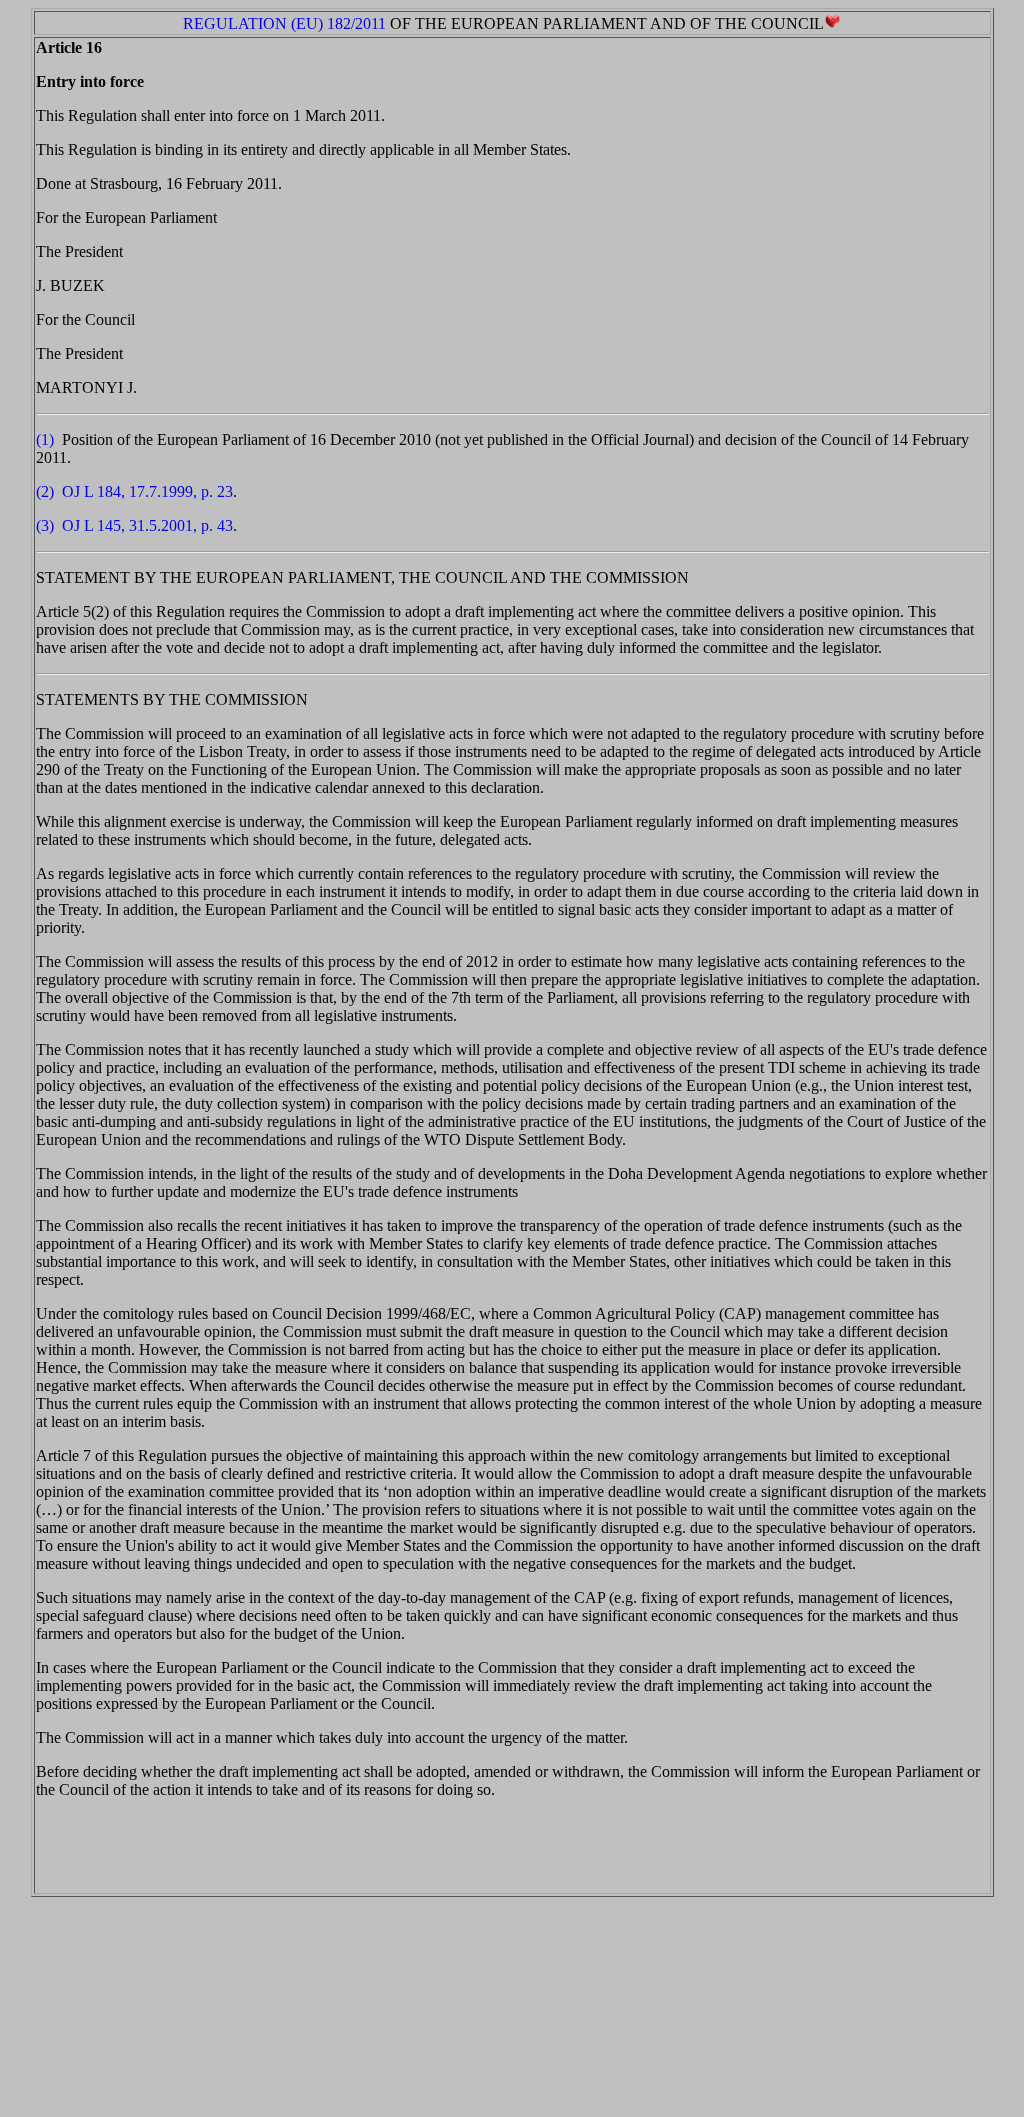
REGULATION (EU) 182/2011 (284, 23)
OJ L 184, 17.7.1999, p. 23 (147, 491)
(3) (45, 525)
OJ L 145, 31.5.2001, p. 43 (147, 525)
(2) (45, 491)
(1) (45, 439)
